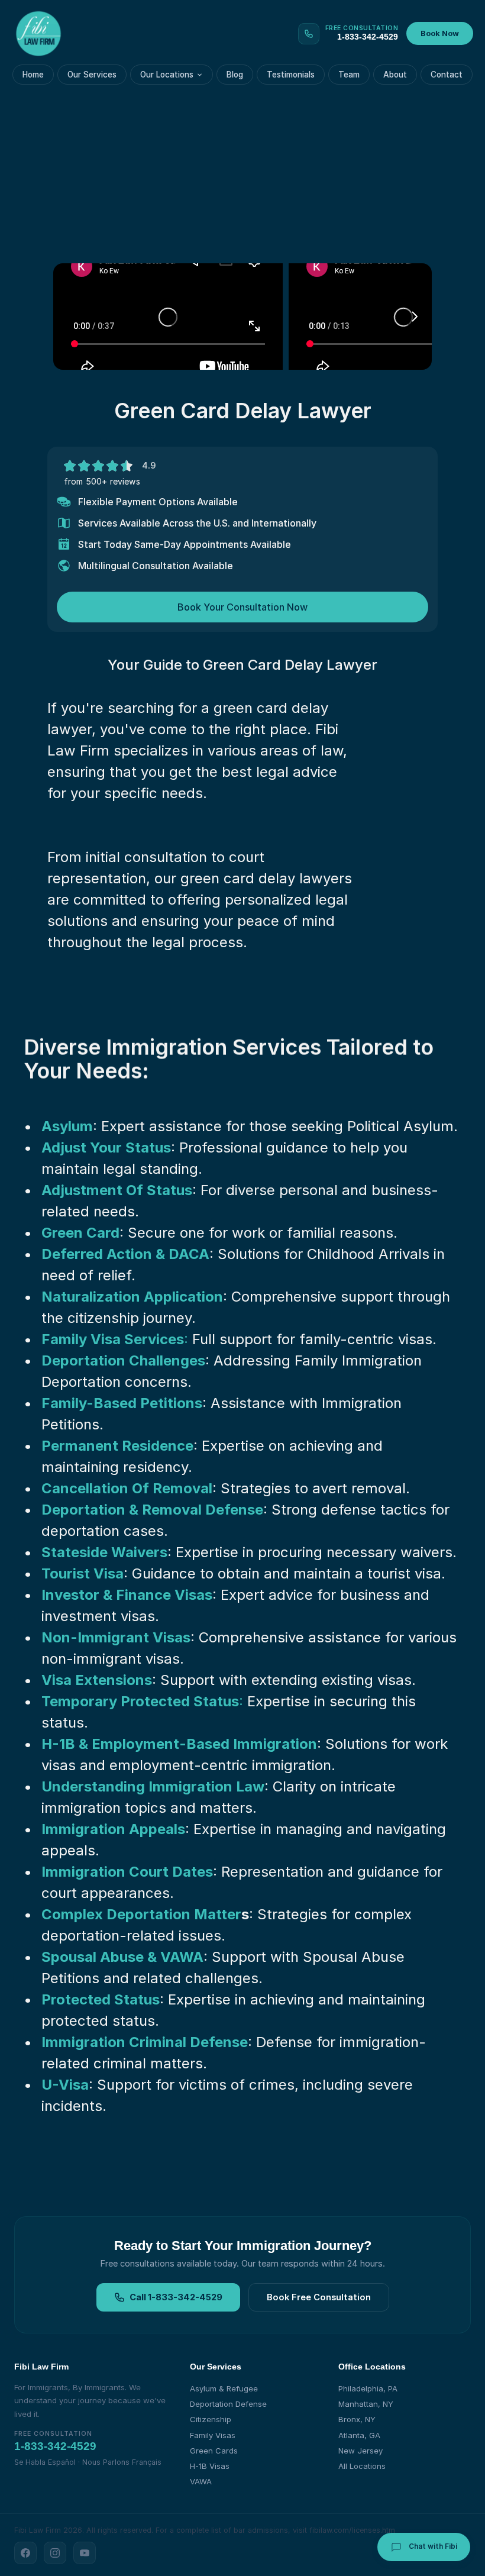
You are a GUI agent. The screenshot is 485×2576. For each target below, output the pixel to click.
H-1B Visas (210, 2466)
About (395, 75)
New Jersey (360, 2451)
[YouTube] (85, 2553)
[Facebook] (25, 2553)
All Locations (362, 2466)
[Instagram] (55, 2553)
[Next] (414, 317)
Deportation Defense (228, 2404)
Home (33, 75)
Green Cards (214, 2451)
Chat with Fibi (432, 2546)
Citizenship (211, 2419)
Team (349, 75)
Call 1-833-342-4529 (176, 2297)
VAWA (201, 2481)
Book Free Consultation (319, 2297)
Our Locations (167, 75)
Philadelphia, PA (368, 2388)
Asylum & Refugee (224, 2388)
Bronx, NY (357, 2419)
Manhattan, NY (366, 2404)
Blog (235, 75)
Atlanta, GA (359, 2435)
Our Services (92, 75)
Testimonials (291, 75)
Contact (447, 75)
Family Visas (213, 2435)
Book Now (440, 33)
